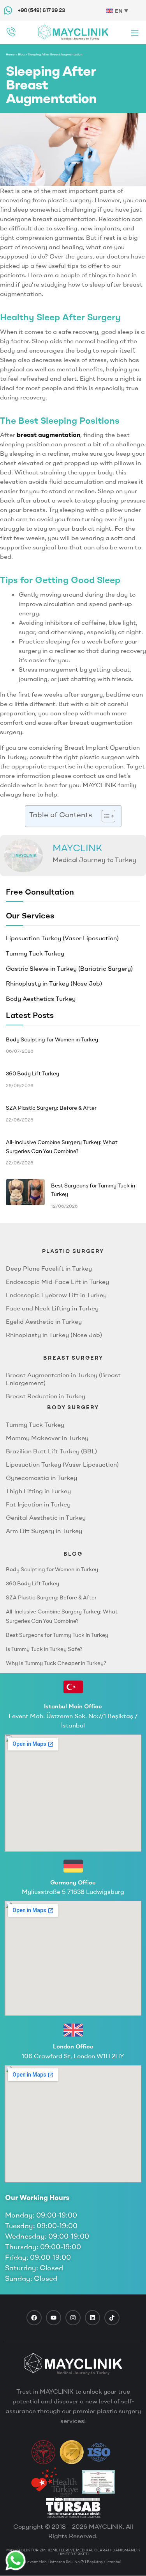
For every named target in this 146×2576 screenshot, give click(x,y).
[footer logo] (73, 2364)
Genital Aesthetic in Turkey (46, 1517)
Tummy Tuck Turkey (35, 953)
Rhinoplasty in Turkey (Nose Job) (54, 983)
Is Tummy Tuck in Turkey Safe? (44, 1649)
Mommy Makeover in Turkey (47, 1438)
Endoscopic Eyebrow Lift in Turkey (56, 1295)
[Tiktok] (112, 2318)
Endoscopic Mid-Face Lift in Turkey (57, 1282)
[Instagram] (73, 2318)
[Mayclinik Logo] (73, 32)
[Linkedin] (92, 2318)
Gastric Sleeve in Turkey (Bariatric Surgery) (69, 968)
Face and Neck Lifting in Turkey (52, 1308)
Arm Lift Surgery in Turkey (44, 1531)
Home (10, 54)
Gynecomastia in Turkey (41, 1478)
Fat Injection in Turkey (38, 1504)
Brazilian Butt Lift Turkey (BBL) (51, 1451)
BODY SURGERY (73, 1407)
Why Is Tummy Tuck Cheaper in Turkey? (56, 1663)
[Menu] (135, 33)
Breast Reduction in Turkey (46, 1396)
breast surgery (73, 1358)
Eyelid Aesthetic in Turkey (44, 1321)
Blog (21, 54)
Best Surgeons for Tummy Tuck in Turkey (57, 1635)
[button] (105, 816)
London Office (73, 2046)
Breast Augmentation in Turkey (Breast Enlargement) (63, 1379)
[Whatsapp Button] (16, 2560)
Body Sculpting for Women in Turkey (52, 1569)
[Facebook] (34, 2318)
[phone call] (11, 32)
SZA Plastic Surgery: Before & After (51, 1597)
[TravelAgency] (98, 2482)
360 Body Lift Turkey (33, 1583)
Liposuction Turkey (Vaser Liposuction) (62, 938)
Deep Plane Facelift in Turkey (49, 1268)
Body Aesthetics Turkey (41, 998)
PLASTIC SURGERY (73, 1251)
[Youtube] (54, 2318)
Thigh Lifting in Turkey (38, 1491)
